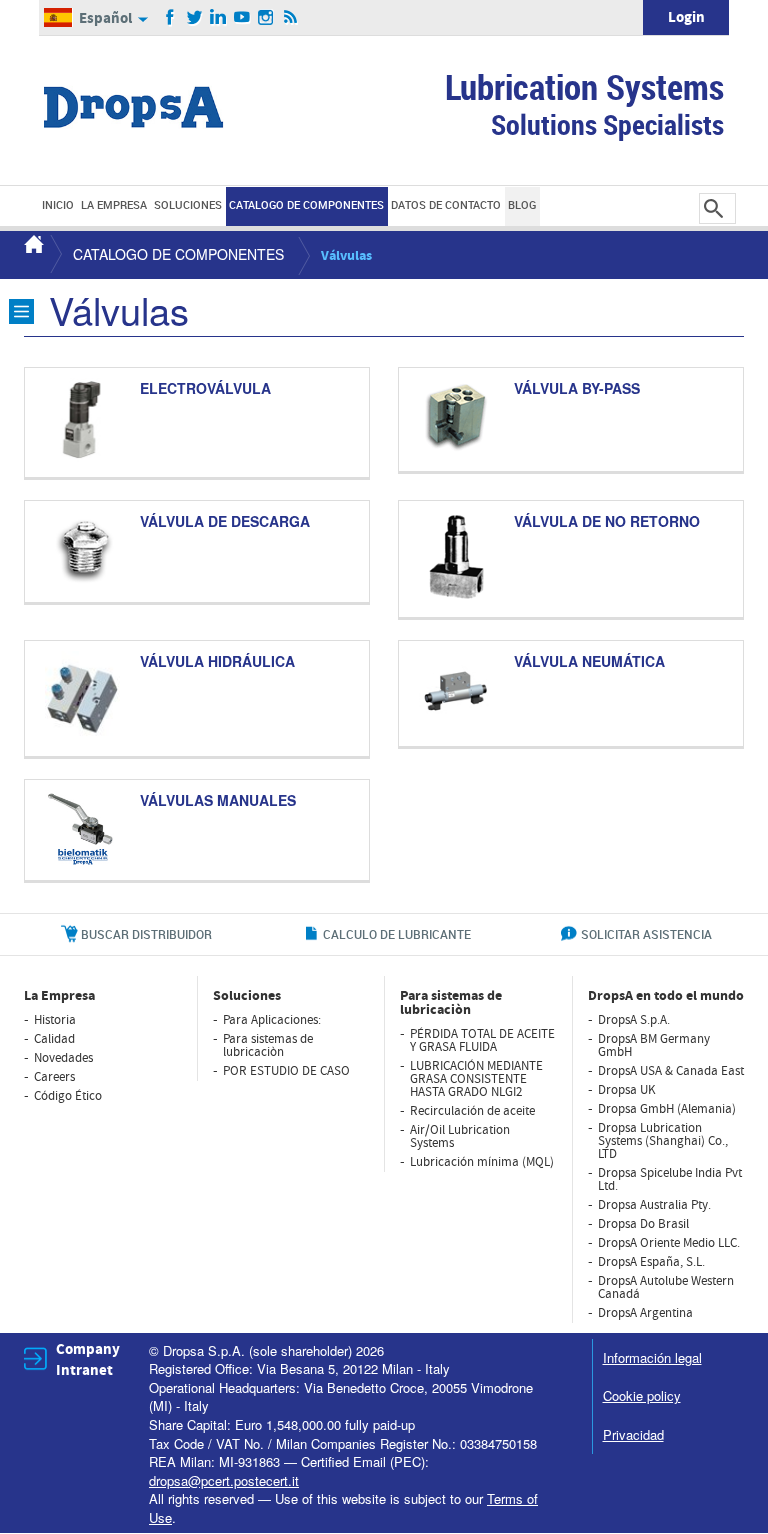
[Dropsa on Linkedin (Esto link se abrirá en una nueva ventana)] (218, 18)
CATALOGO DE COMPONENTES (178, 254)
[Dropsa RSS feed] (290, 18)
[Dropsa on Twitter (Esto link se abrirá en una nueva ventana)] (194, 18)
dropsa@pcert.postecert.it (224, 1480)
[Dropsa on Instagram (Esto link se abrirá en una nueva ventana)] (266, 18)
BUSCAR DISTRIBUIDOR (146, 934)
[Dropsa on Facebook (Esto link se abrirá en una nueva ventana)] (170, 18)
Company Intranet (88, 1360)
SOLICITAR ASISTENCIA (646, 934)
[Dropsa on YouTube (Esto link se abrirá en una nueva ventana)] (242, 18)
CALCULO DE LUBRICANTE (397, 934)
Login (686, 17)
